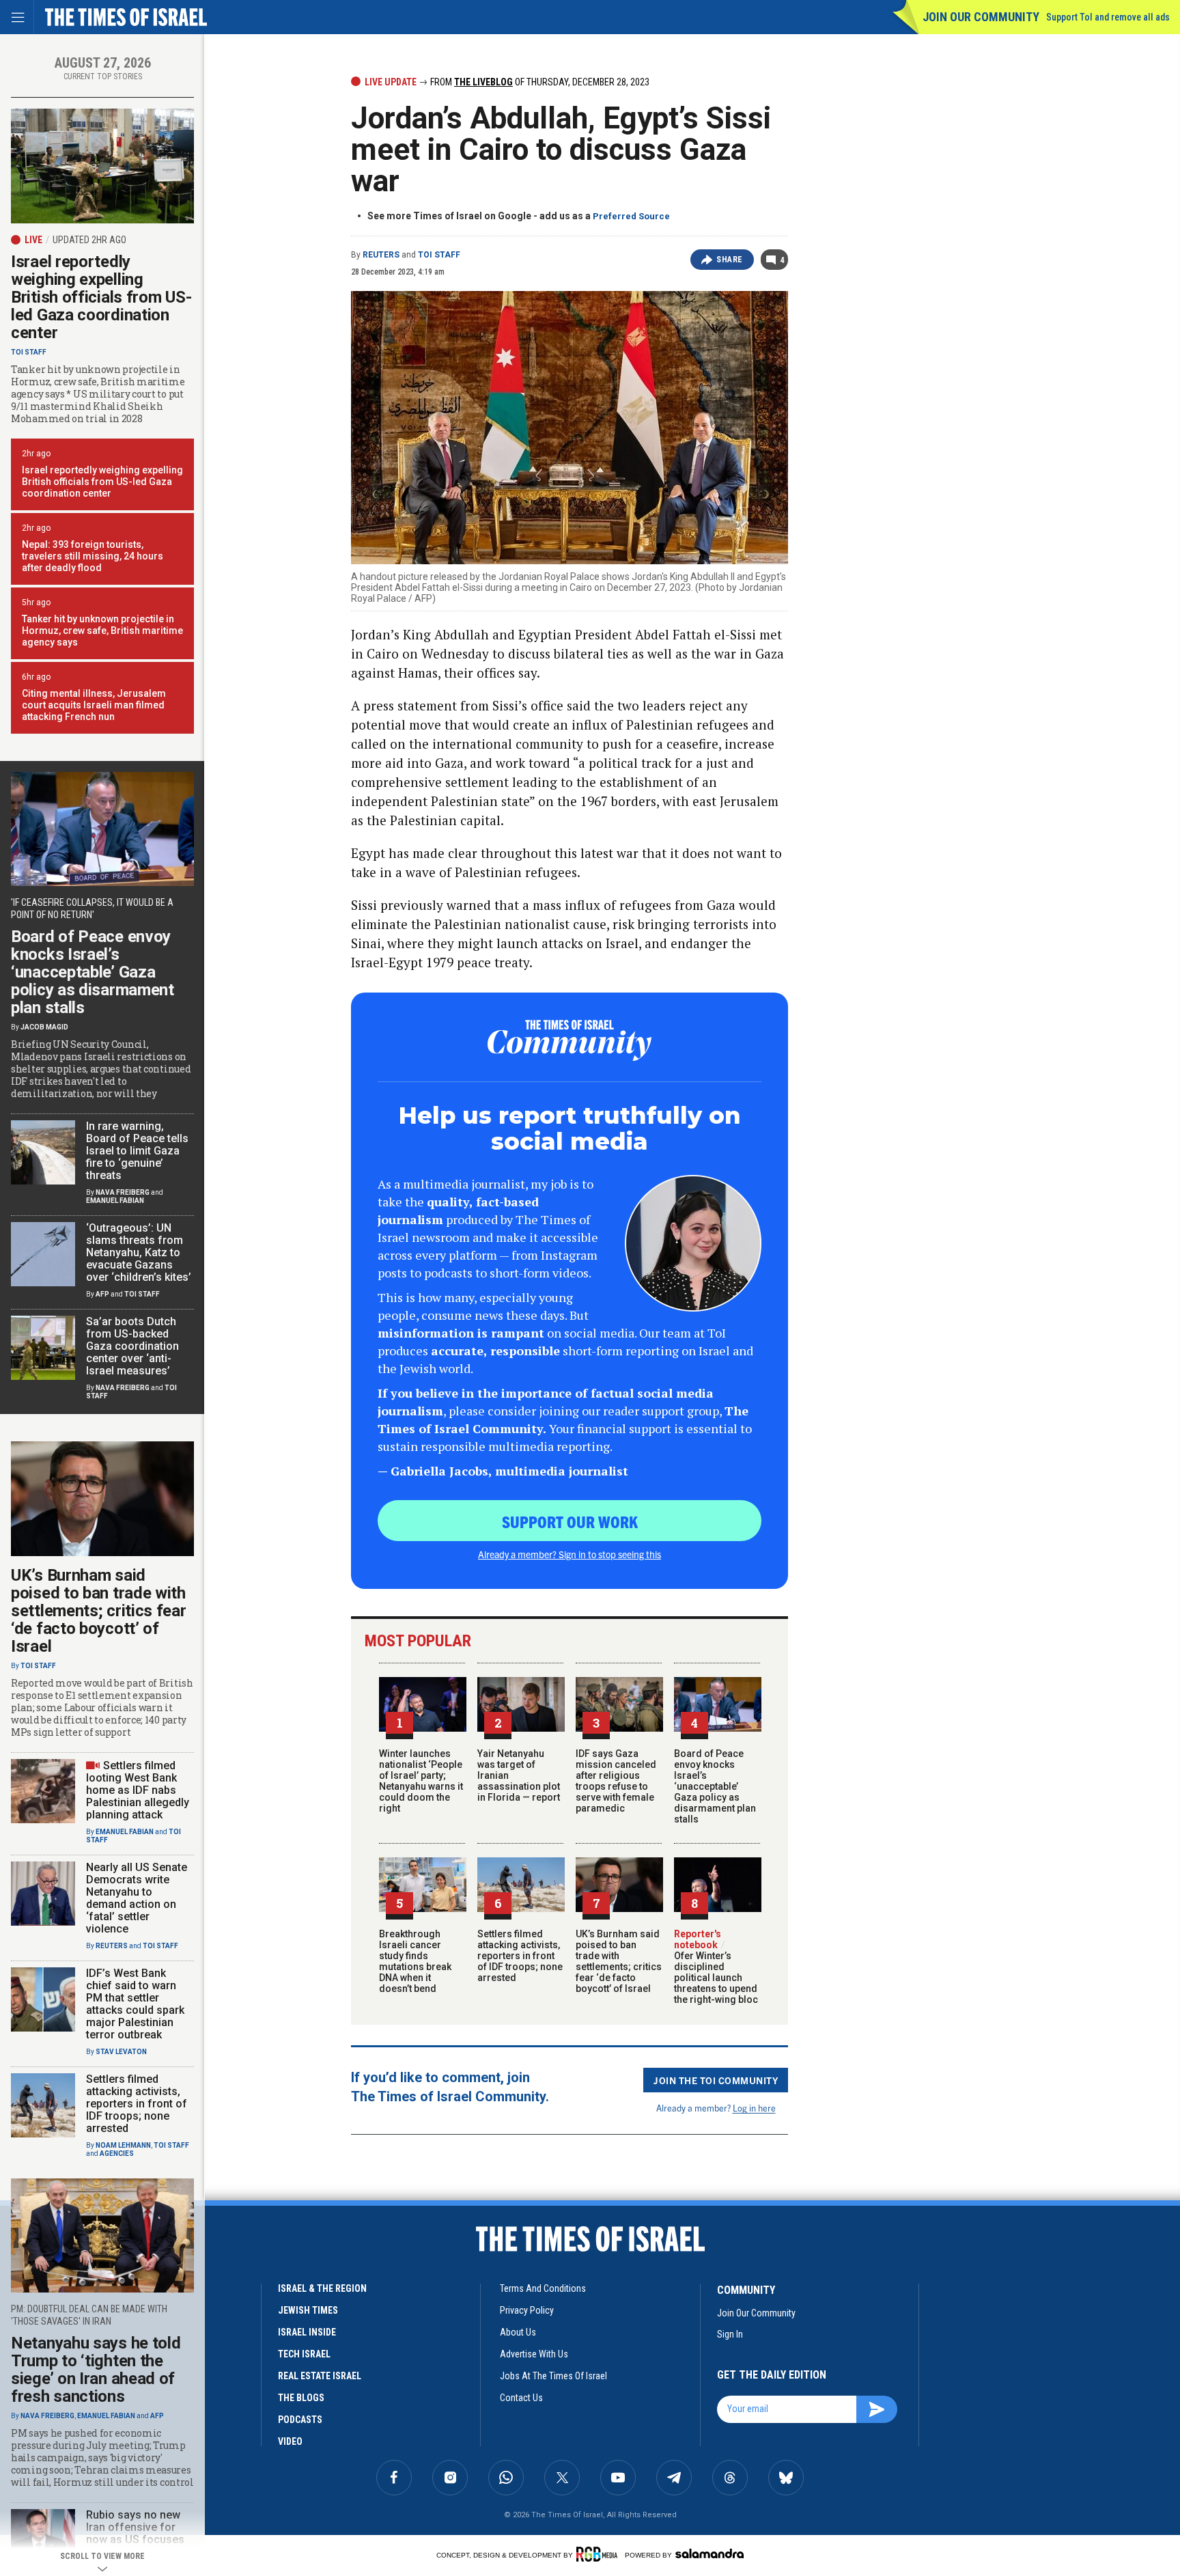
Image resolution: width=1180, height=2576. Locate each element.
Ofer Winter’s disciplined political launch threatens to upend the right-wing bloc (716, 1972)
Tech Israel (304, 2354)
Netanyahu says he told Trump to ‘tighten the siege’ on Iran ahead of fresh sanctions (96, 2370)
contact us (521, 2398)
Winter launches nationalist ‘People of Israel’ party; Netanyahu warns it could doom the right (421, 1781)
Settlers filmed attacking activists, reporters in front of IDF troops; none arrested (520, 1956)
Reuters (381, 255)
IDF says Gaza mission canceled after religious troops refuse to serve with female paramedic (616, 1781)
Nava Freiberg (123, 1192)
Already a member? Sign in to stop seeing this (570, 1554)
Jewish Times (308, 2310)
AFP (102, 1294)
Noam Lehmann (123, 2145)
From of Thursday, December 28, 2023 (539, 82)
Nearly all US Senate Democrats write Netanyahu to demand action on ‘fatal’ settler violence (137, 1898)
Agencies (117, 2153)
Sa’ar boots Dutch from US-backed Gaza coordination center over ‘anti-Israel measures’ (132, 1346)
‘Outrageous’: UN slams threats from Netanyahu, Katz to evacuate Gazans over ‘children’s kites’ (139, 1252)
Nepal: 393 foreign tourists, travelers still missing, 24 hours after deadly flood (93, 556)
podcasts (300, 2420)
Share (730, 260)
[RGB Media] (599, 2554)
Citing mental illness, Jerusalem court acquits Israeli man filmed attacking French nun (94, 705)
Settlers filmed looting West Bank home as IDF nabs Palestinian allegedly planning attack (138, 1790)
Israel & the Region (322, 2288)
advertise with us (534, 2354)
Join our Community (981, 17)
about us (518, 2332)
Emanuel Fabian (115, 1201)
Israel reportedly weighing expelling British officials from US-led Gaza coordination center (101, 297)
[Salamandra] (710, 2553)
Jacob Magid (44, 1027)
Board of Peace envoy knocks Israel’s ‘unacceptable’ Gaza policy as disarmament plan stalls (715, 1786)
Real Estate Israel (320, 2376)
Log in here (754, 2108)
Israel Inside (307, 2332)
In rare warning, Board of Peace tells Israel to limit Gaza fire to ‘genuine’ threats (137, 1151)
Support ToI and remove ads (1108, 17)
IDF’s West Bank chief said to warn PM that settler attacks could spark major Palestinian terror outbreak (135, 2004)
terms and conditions (543, 2288)
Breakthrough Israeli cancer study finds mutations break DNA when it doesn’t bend (415, 1961)
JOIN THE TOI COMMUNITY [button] (716, 2080)
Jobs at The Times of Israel (553, 2376)
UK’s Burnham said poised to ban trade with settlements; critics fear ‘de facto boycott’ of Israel (619, 1961)
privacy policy (527, 2310)
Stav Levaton (121, 2052)
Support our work (570, 1521)
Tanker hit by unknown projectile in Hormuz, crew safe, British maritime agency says (102, 631)
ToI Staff (439, 255)
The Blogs (301, 2398)
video (290, 2441)
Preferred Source (631, 216)
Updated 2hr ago (89, 240)
